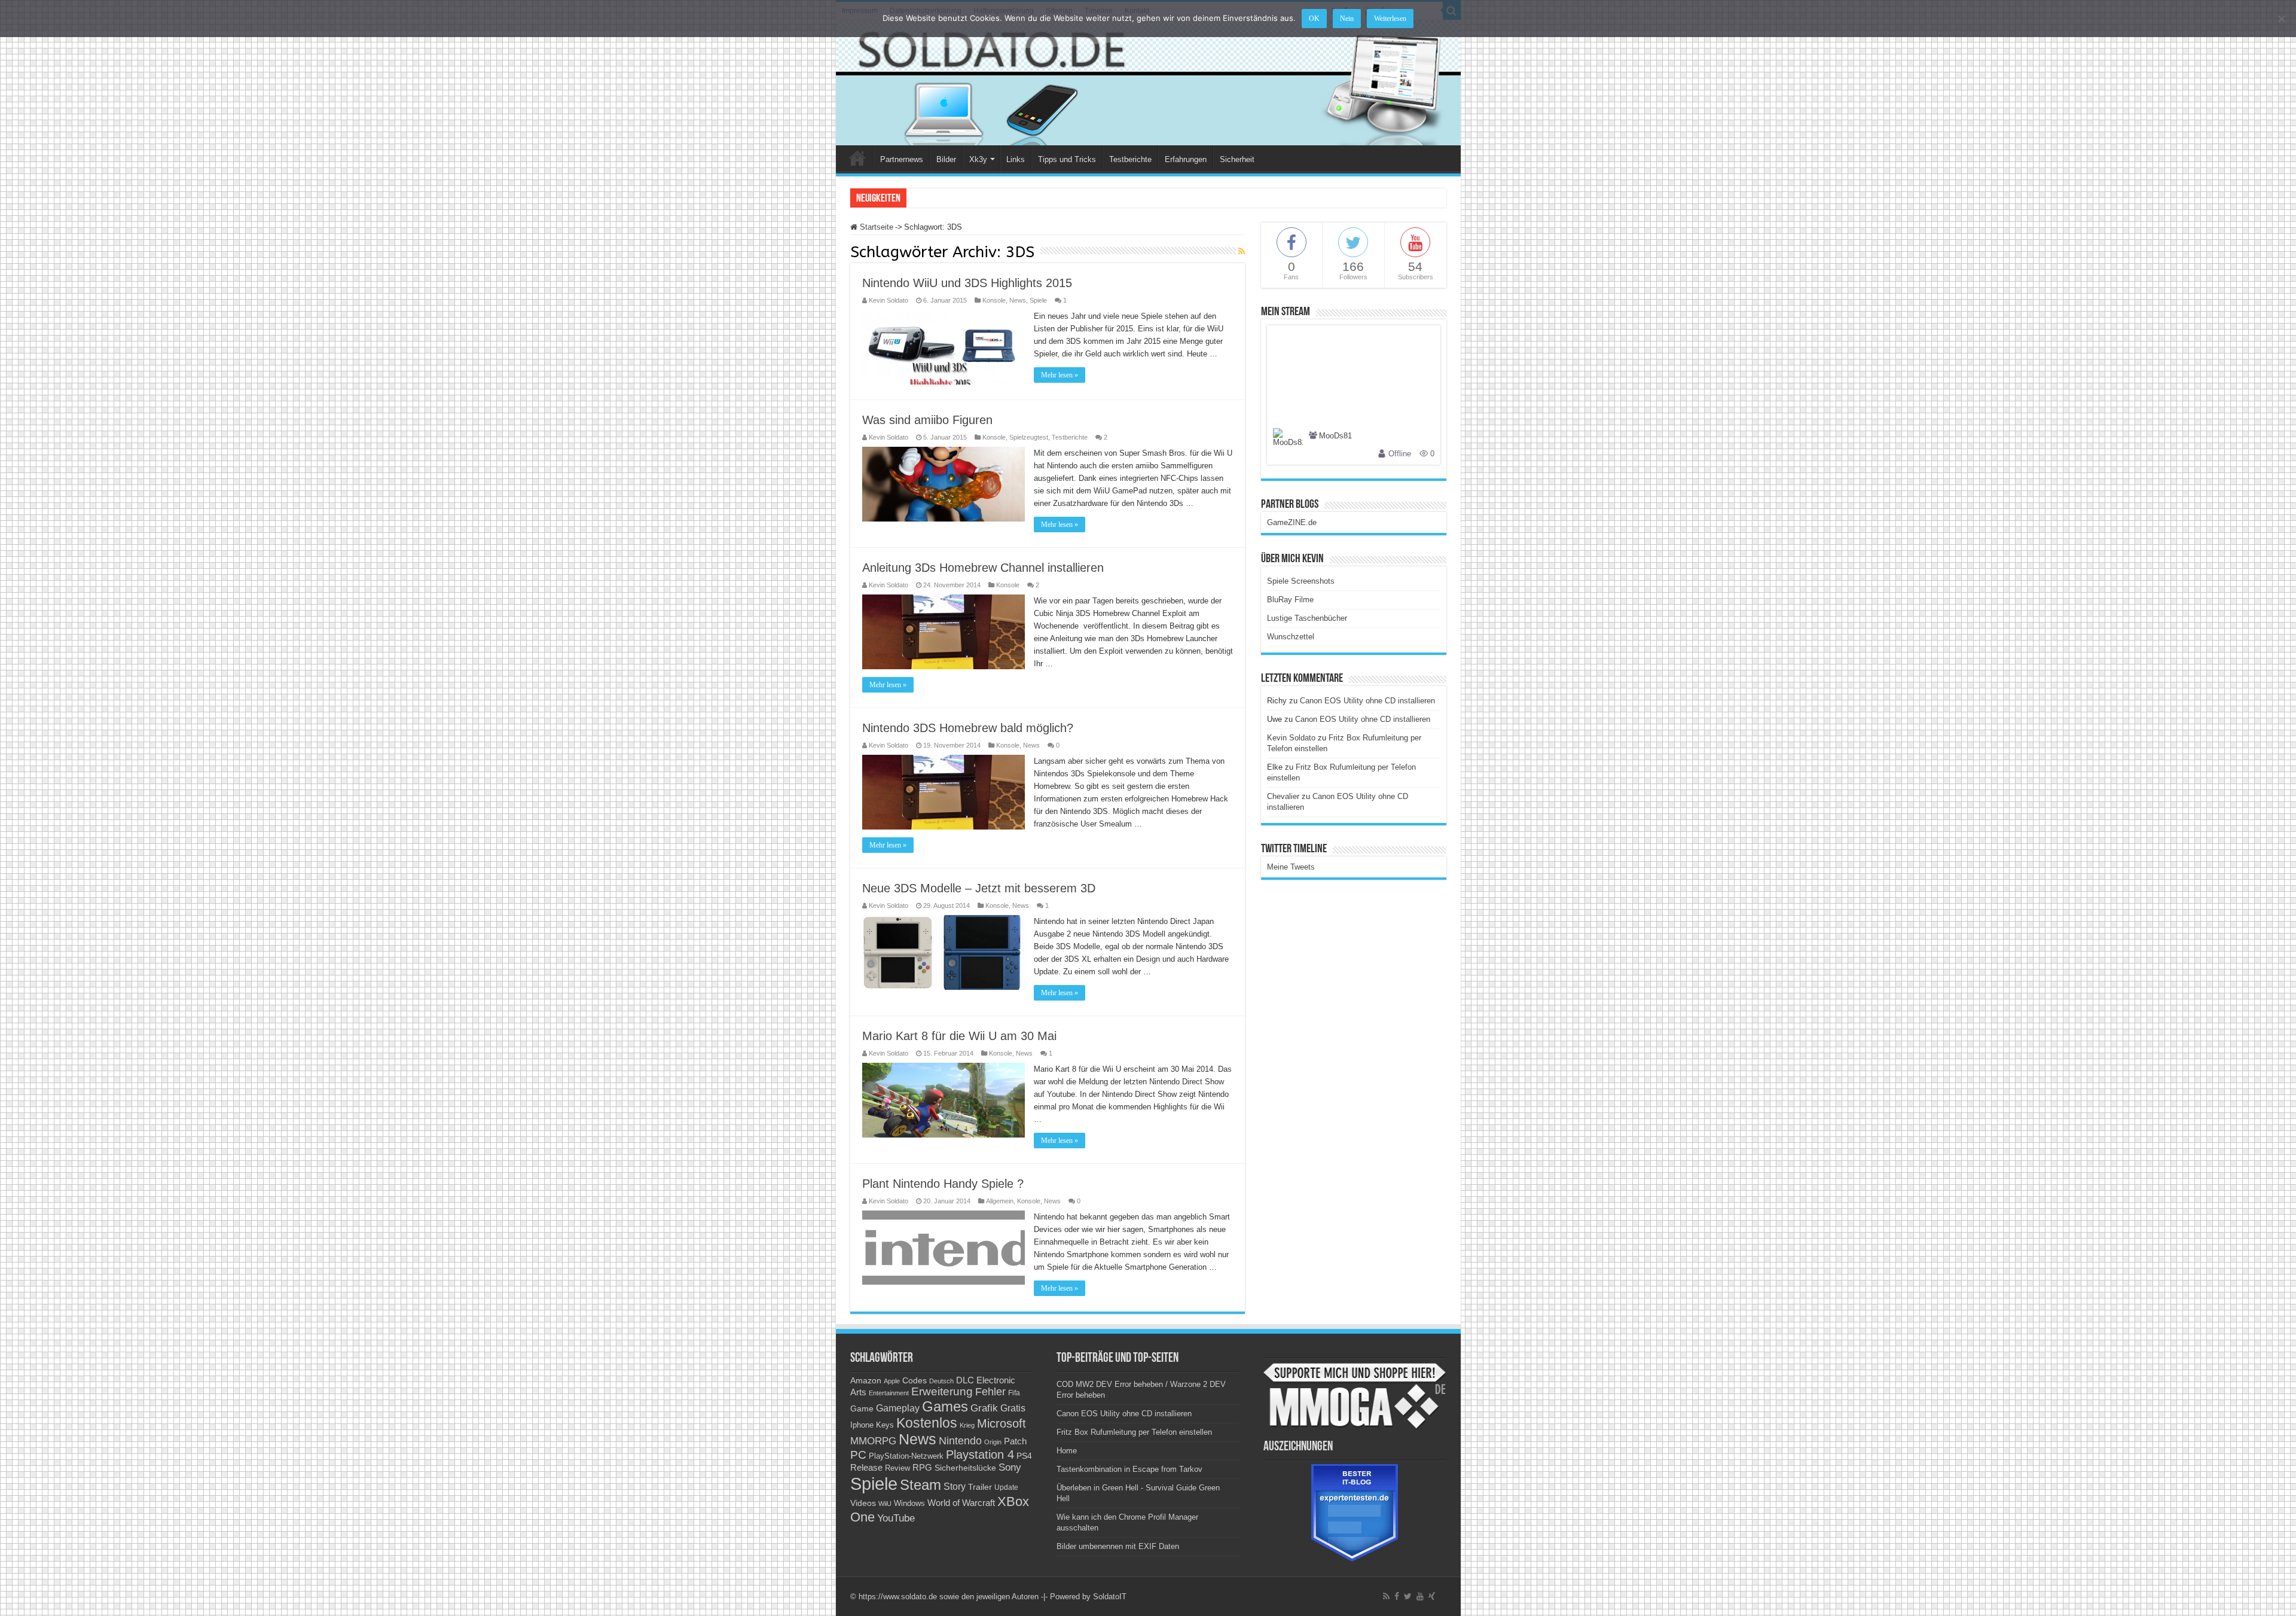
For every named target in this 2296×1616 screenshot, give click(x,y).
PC (858, 1455)
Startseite (875, 227)
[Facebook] (1397, 1596)
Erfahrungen (1186, 159)
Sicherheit (1237, 159)
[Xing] (1432, 1596)
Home (857, 158)
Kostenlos (927, 1423)
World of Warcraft (961, 1503)
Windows (909, 1504)
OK (1314, 19)
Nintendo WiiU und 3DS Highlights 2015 (967, 283)
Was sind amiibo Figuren (927, 420)
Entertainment (889, 1393)
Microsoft (1002, 1423)
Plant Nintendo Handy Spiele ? (943, 1184)
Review (897, 1468)
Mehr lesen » (1060, 375)
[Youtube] (1420, 1596)
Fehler (990, 1392)
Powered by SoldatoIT (1088, 1597)
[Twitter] (1408, 1596)
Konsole (994, 300)
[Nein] (2281, 19)
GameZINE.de (1292, 522)
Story (955, 1487)
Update (1006, 1487)
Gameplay (898, 1408)
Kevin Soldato (889, 300)
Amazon (866, 1380)
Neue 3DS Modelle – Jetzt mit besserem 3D (979, 888)
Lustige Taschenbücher (1307, 618)
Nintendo (960, 1441)
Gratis (1013, 1408)
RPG (922, 1467)
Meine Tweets (1291, 867)
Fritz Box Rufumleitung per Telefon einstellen (1134, 1432)
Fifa (1014, 1393)
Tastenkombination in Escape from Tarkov (1129, 1469)
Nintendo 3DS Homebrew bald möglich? (968, 728)
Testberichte (1130, 159)
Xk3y (978, 159)
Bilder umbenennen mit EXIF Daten (1118, 1546)
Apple (892, 1381)
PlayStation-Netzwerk (906, 1456)
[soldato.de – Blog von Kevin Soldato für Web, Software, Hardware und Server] (1148, 83)
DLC (965, 1380)
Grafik (984, 1408)
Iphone (862, 1425)
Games (945, 1406)
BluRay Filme (1290, 600)
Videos (863, 1503)
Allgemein (1000, 1201)
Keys (885, 1425)
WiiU (885, 1504)
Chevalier (1283, 796)
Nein (1347, 19)
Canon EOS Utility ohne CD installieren (1367, 701)
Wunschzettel (1291, 637)
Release (866, 1468)
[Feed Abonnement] (1242, 251)
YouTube (896, 1518)
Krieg (967, 1425)
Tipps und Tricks (1067, 159)
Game (862, 1408)
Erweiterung (942, 1391)
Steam (920, 1485)
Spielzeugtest (1029, 437)
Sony (1010, 1467)
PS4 (1024, 1456)
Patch (1015, 1441)
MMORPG (873, 1441)
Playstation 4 (980, 1455)
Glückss (924, 198)
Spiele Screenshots (1301, 581)
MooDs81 (1335, 436)
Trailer (980, 1487)
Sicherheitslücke (965, 1468)
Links (1016, 159)
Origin (993, 1442)
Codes (915, 1381)
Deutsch (941, 1381)
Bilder (946, 159)
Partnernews (902, 159)
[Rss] (1386, 1596)
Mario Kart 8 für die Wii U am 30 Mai (959, 1036)
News (1018, 300)
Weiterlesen (1390, 19)
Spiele (1038, 300)
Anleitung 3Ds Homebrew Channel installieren (983, 568)
